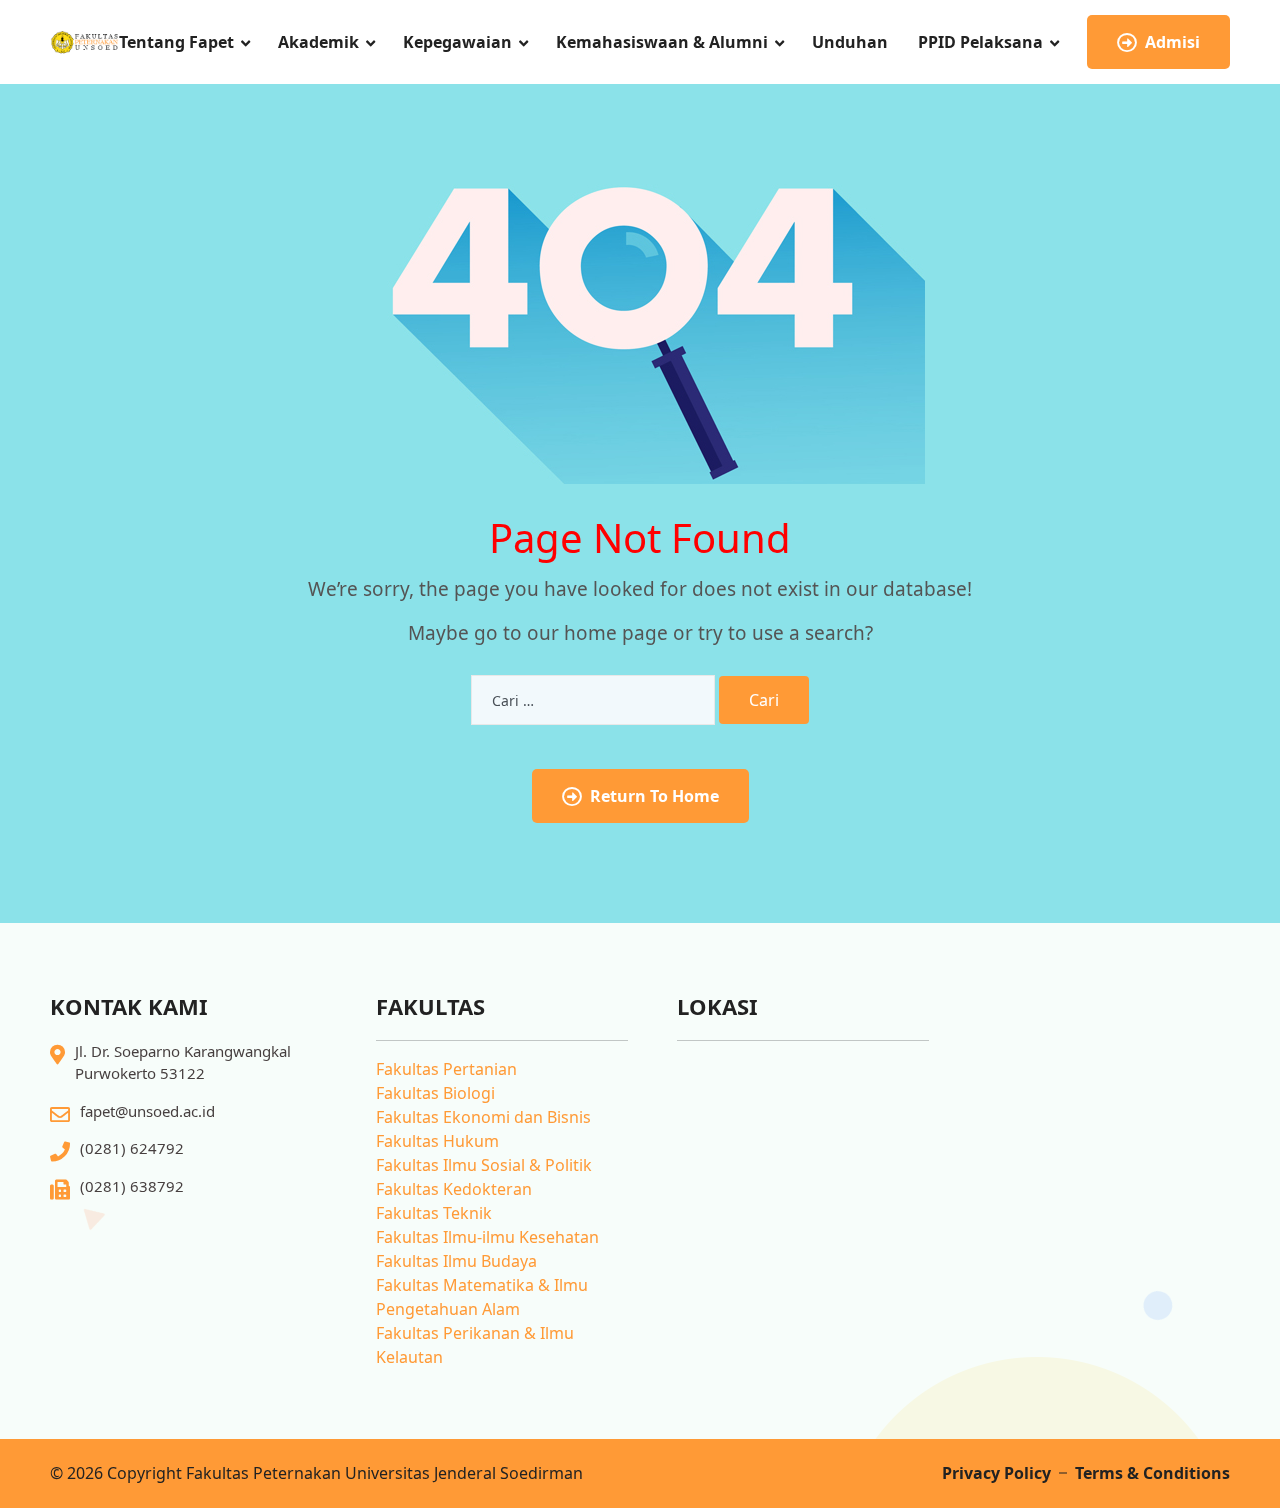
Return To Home (654, 796)
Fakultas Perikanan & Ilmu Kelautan (475, 1345)
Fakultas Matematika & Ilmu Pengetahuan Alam (482, 1297)
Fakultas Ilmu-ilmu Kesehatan (487, 1237)
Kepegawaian (457, 42)
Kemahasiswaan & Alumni (662, 42)
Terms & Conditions (1152, 1473)
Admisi (1172, 42)
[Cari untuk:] (593, 700)
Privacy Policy (996, 1473)
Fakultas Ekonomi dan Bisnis (483, 1117)
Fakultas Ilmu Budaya (456, 1261)
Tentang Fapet (176, 42)
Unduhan (850, 42)
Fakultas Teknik (434, 1213)
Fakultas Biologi (435, 1093)
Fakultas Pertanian (446, 1069)
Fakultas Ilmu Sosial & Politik (484, 1165)
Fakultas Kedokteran (454, 1189)
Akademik (318, 42)
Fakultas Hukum (437, 1141)
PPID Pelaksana (980, 42)
